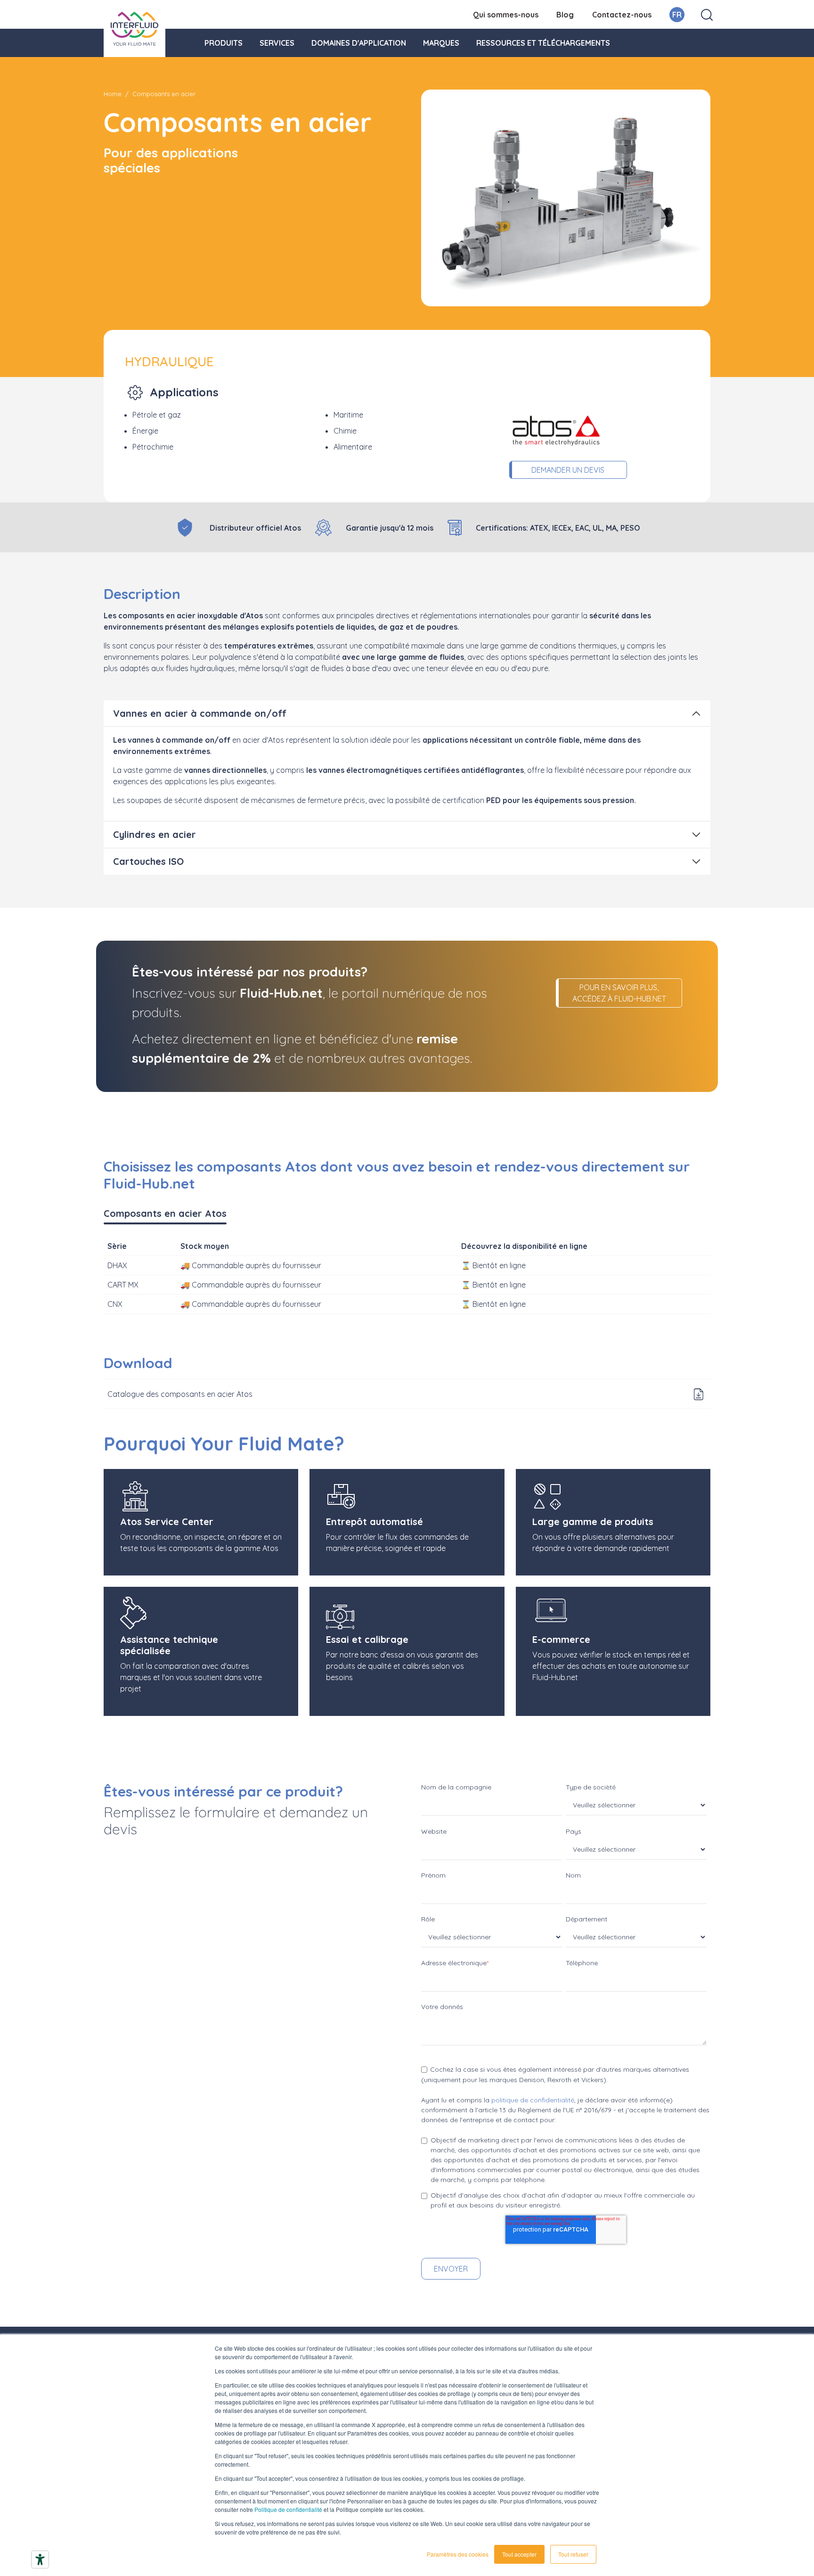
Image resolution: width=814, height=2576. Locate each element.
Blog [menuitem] (565, 15)
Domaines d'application (359, 43)
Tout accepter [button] (519, 2554)
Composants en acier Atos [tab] (165, 1213)
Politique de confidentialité (288, 2509)
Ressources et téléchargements (543, 43)
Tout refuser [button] (573, 2554)
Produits (224, 43)
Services (277, 43)
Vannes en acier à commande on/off (200, 713)
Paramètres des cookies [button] (458, 2554)
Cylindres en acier (155, 834)
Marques (441, 43)
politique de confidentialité (533, 2100)
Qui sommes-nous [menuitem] (506, 15)
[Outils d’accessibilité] (40, 2560)
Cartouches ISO (148, 861)
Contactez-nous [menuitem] (622, 15)
